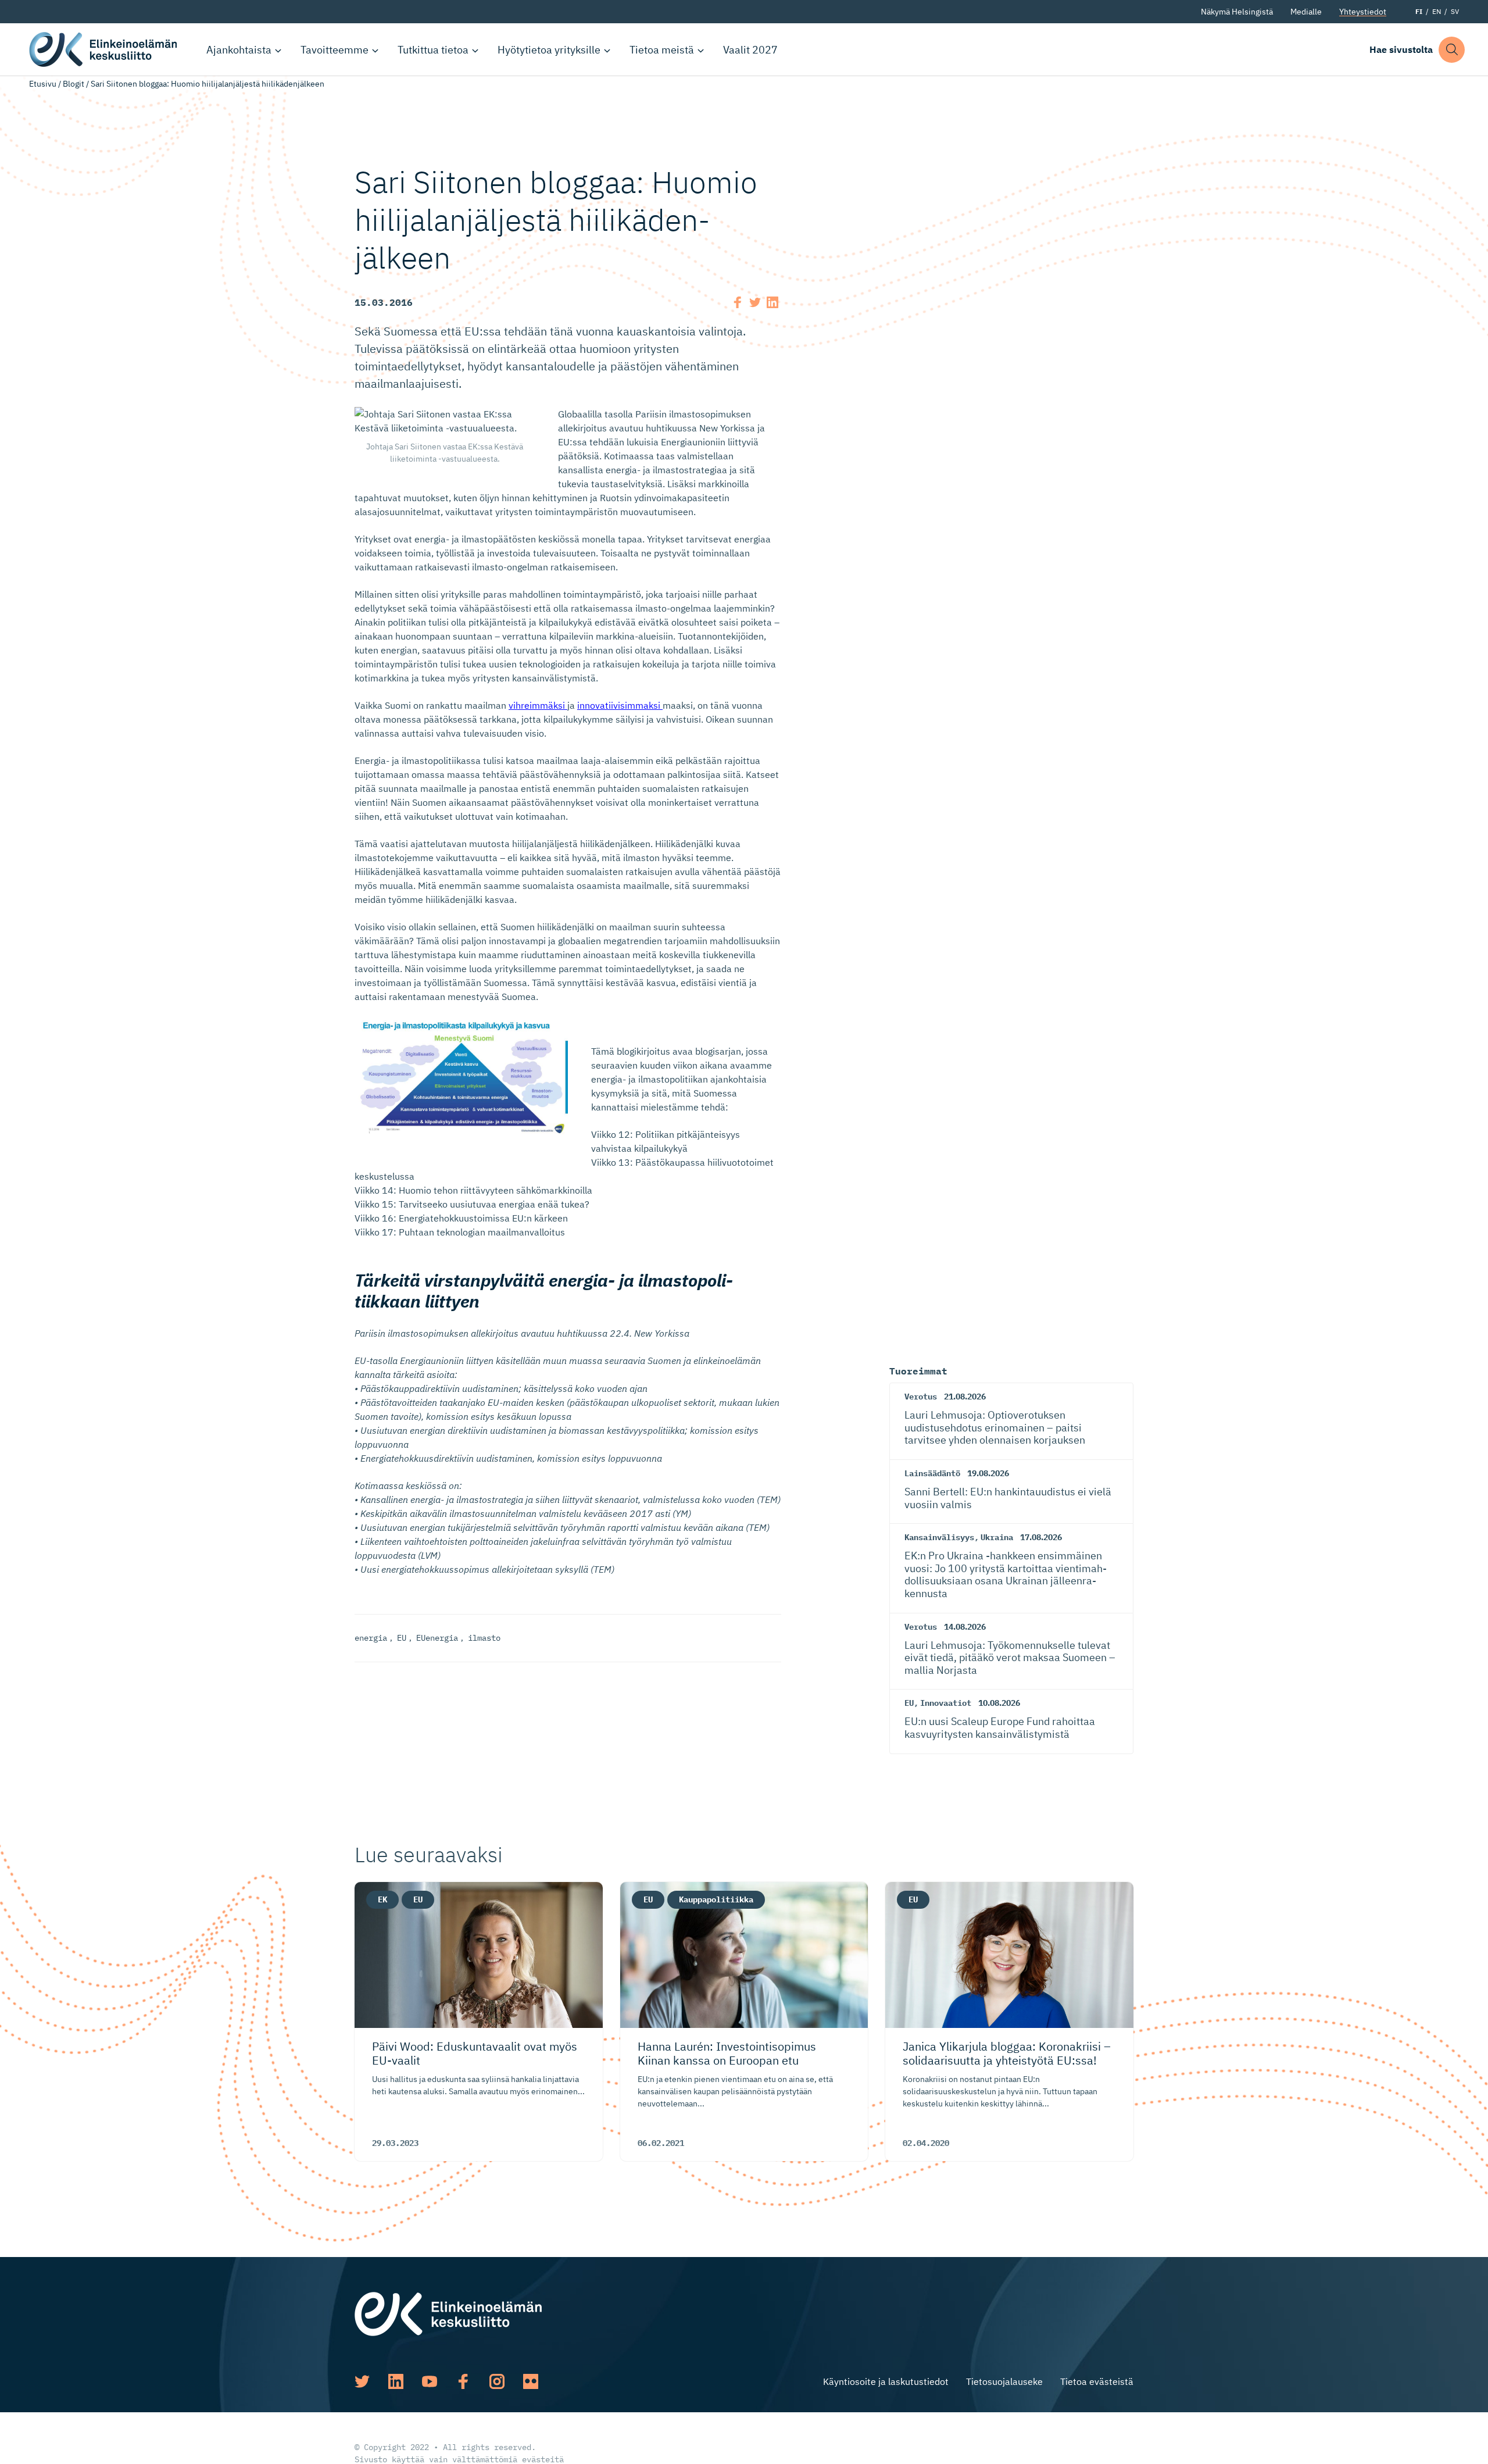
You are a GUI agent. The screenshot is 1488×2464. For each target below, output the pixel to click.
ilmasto (484, 1638)
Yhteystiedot (1363, 12)
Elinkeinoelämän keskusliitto (105, 49)
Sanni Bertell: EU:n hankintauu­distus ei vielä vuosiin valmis (1008, 1498)
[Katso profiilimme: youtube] (430, 2381)
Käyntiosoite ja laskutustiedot (886, 2381)
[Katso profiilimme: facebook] (463, 2381)
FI (1419, 11)
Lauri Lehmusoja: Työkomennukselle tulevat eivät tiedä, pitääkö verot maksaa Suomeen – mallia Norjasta (1010, 1658)
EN (1437, 11)
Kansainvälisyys (939, 1537)
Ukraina (997, 1537)
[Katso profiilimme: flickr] (531, 2381)
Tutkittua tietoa (433, 50)
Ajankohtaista (239, 50)
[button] (1452, 50)
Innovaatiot (946, 1703)
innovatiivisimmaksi (620, 705)
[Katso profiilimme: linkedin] (396, 2381)
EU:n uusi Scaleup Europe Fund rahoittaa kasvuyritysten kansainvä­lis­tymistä (1000, 1728)
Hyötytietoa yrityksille (549, 50)
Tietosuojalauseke (1004, 2381)
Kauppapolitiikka (716, 1899)
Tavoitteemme (335, 50)
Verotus (921, 1397)
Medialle (1306, 12)
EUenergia (437, 1638)
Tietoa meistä (662, 50)
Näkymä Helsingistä (1237, 12)
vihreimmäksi (538, 705)
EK (382, 1899)
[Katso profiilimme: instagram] (497, 2381)
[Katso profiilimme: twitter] (362, 2381)
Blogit (74, 84)
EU (402, 1638)
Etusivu (43, 84)
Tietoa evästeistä (1097, 2381)
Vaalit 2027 (750, 50)
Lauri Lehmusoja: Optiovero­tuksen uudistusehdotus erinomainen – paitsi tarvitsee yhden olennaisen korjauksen (995, 1427)
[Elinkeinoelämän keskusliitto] (448, 2313)
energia (371, 1638)
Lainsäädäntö (932, 1473)
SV (1455, 11)
